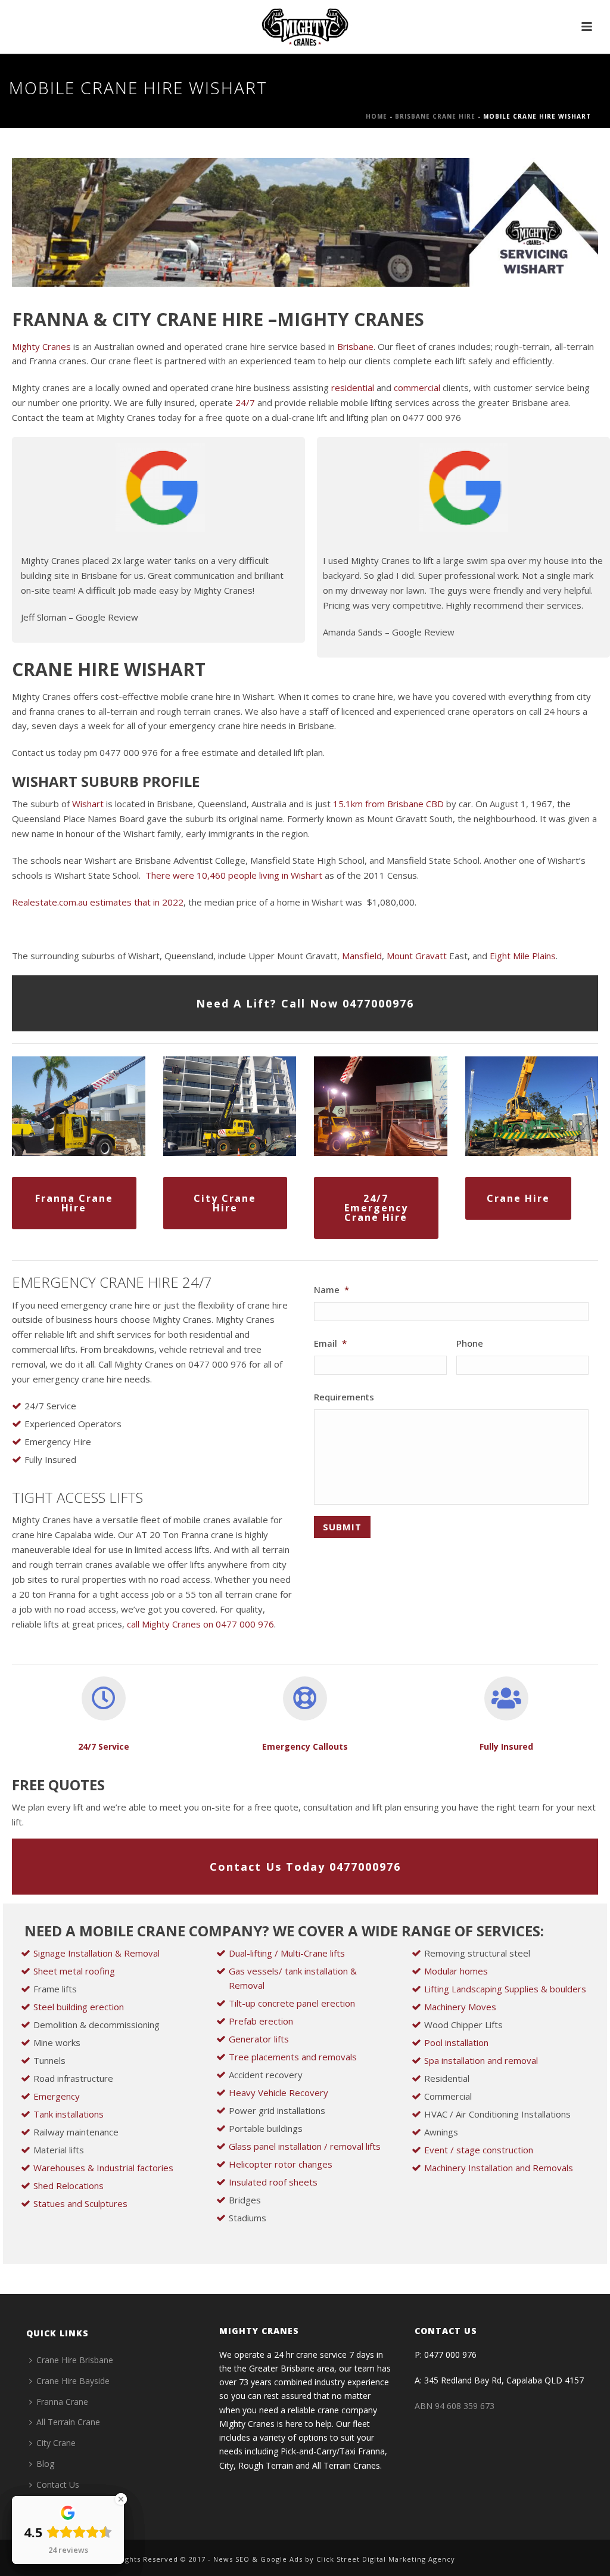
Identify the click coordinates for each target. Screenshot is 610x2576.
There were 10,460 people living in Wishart (233, 875)
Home (376, 116)
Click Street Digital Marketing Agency (386, 2559)
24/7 (246, 402)
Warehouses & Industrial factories (103, 2168)
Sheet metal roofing (74, 1971)
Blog (45, 2464)
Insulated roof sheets (273, 2182)
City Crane (56, 2443)
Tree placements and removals (293, 2057)
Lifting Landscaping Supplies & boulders (505, 1989)
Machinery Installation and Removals (499, 2168)
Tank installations (69, 2114)
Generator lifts (259, 2039)
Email (330, 1343)
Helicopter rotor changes (281, 2164)
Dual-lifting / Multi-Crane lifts (287, 1953)
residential (354, 388)
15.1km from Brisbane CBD (387, 804)
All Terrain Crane (68, 2422)
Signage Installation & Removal (97, 1953)
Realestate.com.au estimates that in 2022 (98, 902)
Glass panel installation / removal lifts (305, 2146)
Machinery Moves (460, 2007)
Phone (470, 1343)
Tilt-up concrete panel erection (292, 2003)
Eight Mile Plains (523, 956)
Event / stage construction (479, 2150)
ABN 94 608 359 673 (455, 2406)
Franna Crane (62, 2402)
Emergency (57, 2096)
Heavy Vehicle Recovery (278, 2093)
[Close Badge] (121, 2499)
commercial (417, 388)
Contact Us (58, 2484)
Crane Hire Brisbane (75, 2360)
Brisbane (355, 346)
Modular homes (456, 1971)
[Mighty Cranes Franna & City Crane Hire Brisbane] (305, 27)
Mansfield (362, 956)
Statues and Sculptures (80, 2203)
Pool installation (456, 2042)
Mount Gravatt (417, 956)
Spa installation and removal (481, 2060)
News (223, 2559)
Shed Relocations (69, 2186)
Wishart (88, 804)
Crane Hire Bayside (73, 2381)
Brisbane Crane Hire (435, 116)
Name (332, 1290)
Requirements (344, 1397)
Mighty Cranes (41, 346)
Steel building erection (79, 2007)
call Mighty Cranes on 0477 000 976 (200, 1624)
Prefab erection (261, 2021)
